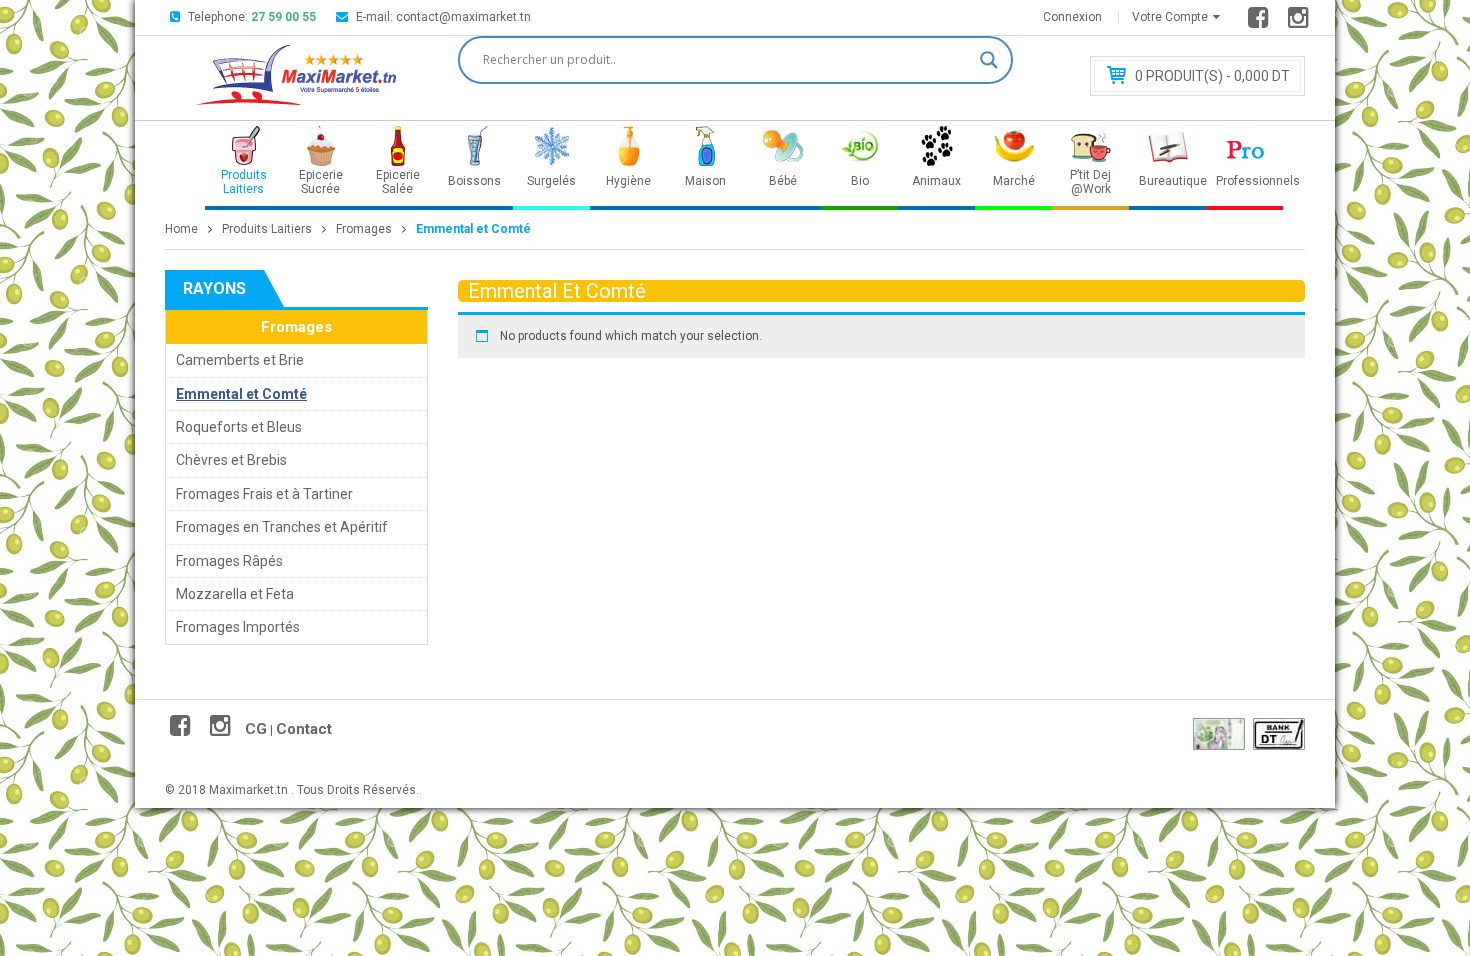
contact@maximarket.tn (463, 17)
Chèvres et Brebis (231, 460)
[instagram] (1301, 22)
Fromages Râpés (229, 561)
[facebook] (1261, 22)
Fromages (364, 229)
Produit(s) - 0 (1212, 76)
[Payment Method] (1219, 734)
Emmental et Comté (241, 394)
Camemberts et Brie (240, 360)
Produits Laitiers (267, 229)
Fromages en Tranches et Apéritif (282, 527)
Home (181, 229)
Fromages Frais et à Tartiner (264, 494)
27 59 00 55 (283, 17)
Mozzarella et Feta (235, 594)
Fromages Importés (238, 627)
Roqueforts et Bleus (239, 427)
